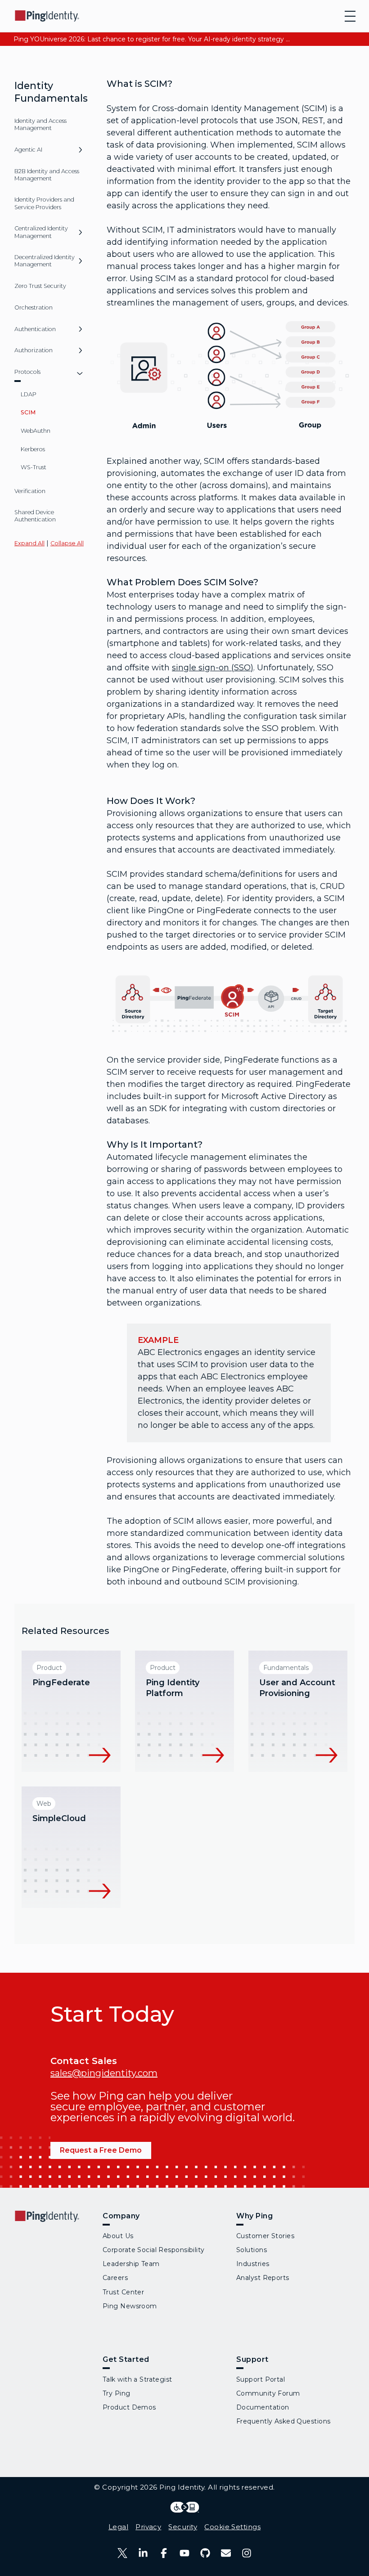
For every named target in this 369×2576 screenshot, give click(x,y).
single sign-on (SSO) (213, 668)
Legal (118, 2527)
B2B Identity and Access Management (47, 175)
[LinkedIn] (143, 2553)
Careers (115, 2278)
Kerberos (33, 449)
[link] (71, 1711)
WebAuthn (36, 431)
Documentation (263, 2407)
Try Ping (117, 2393)
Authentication (35, 329)
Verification (30, 491)
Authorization (34, 350)
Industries (253, 2264)
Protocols (27, 372)
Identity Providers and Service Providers (44, 203)
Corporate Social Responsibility (154, 2250)
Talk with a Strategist (137, 2379)
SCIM (28, 412)
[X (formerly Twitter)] (122, 2553)
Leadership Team (131, 2264)
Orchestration (34, 307)
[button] (80, 153)
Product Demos (129, 2407)
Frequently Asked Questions (283, 2421)
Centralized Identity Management (41, 232)
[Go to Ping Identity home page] (47, 16)
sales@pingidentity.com (104, 2073)
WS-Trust (34, 467)
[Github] (205, 2553)
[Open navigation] (350, 16)
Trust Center (123, 2292)
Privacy (148, 2527)
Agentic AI (28, 150)
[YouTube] (184, 2553)
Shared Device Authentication (35, 516)
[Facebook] (164, 2553)
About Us (118, 2236)
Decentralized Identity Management (45, 261)
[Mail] (226, 2553)
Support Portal (261, 2379)
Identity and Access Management (40, 124)
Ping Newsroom (130, 2306)
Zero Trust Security (40, 286)
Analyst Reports (263, 2278)
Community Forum (268, 2393)
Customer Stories (265, 2236)
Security (183, 2527)
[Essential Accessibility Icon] (185, 2507)
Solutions (252, 2250)
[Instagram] (247, 2553)
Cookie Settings (232, 2527)
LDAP (29, 394)
